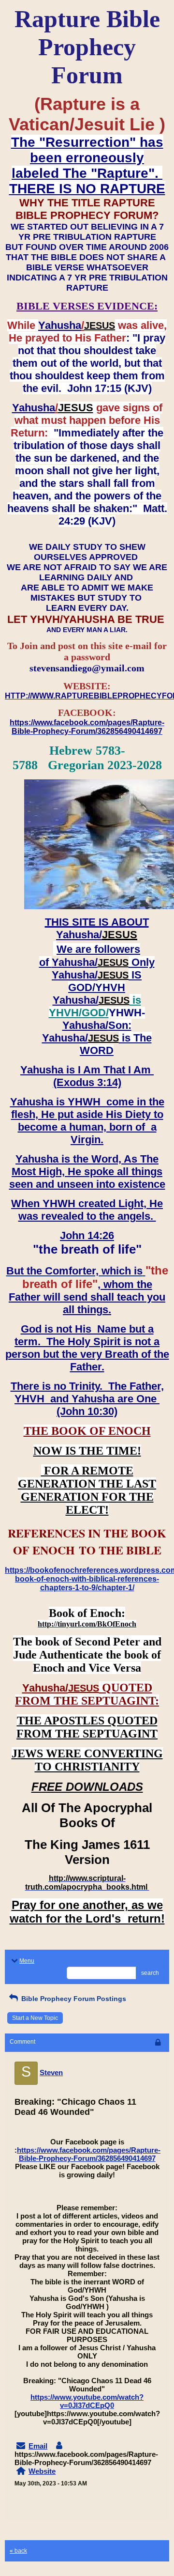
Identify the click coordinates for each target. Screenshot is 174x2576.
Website (42, 2471)
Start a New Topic (35, 2018)
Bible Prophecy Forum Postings (73, 1999)
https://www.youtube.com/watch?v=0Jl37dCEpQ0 (87, 2401)
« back (18, 2551)
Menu (27, 1961)
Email (38, 2446)
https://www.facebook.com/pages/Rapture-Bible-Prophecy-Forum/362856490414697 (89, 2154)
